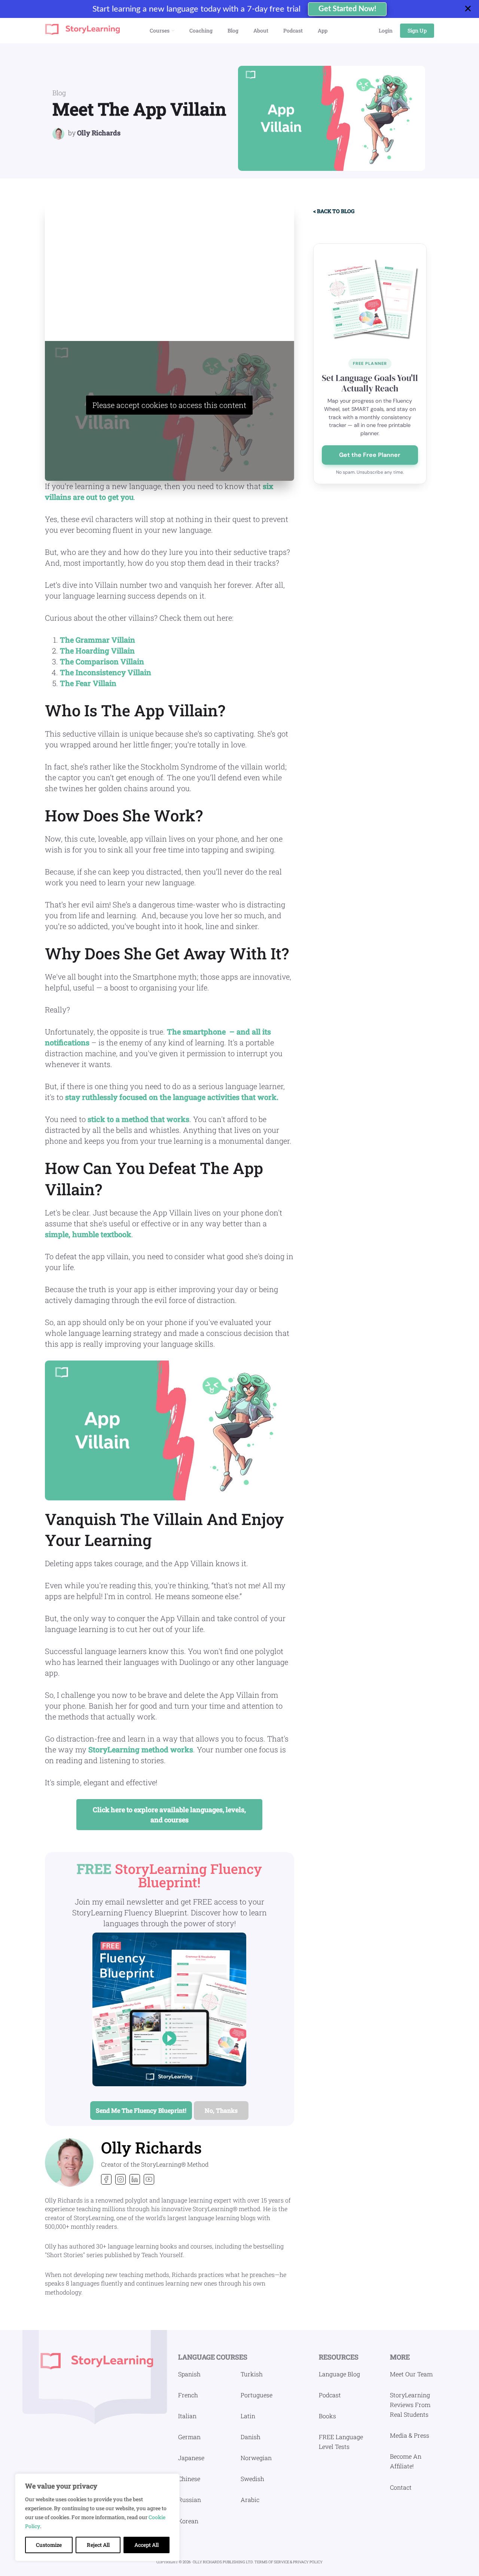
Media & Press (410, 2435)
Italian (187, 2416)
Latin (248, 2416)
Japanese (191, 2458)
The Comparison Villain (102, 661)
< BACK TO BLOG (334, 211)
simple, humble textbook (88, 1234)
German (189, 2437)
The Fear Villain (88, 683)
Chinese (189, 2479)
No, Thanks (221, 2110)
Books (327, 2416)
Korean (188, 2521)
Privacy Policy (308, 2562)
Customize (49, 2545)
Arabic (250, 2500)
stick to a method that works (138, 1119)
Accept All (147, 2545)
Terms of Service (272, 2562)
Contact (401, 2487)
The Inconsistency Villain (106, 672)
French (188, 2395)
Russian (190, 2500)
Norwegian (256, 2458)
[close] (471, 9)
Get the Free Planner (370, 455)
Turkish (252, 2374)
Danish (251, 2437)
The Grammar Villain (97, 640)
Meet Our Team (411, 2374)
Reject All (98, 2545)
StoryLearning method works (141, 1749)
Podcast (330, 2395)
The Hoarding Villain (97, 651)
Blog (59, 93)
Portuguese (257, 2395)
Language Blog (339, 2374)
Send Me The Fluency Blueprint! (141, 2110)
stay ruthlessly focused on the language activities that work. (172, 1097)
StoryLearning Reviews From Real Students (410, 2405)
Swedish (252, 2479)
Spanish (189, 2374)
